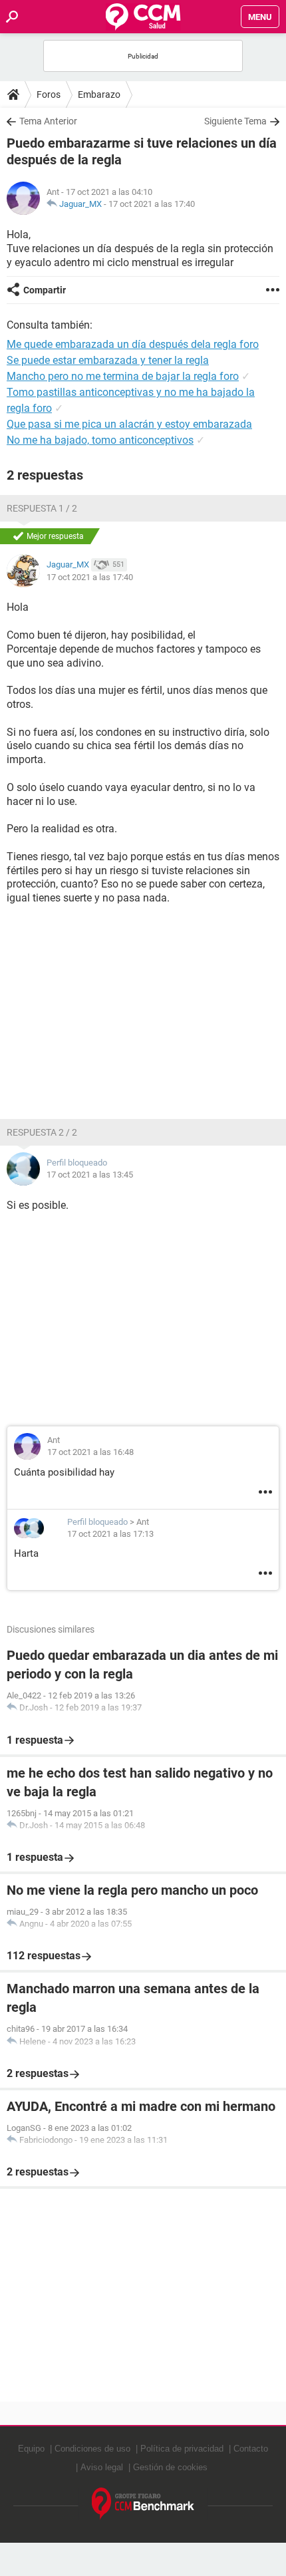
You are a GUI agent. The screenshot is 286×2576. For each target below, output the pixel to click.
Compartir (45, 290)
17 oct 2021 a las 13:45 (90, 1175)
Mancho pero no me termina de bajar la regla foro (123, 376)
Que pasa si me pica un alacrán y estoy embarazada (129, 424)
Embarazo (99, 94)
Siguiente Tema (235, 121)
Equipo (31, 2449)
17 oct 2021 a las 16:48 (90, 1452)
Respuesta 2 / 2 (42, 1132)
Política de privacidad (182, 2449)
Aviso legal (102, 2467)
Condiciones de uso (92, 2449)
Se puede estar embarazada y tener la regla (108, 360)
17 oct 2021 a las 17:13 (110, 1534)
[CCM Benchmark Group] (143, 2504)
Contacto (251, 2449)
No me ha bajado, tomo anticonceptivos (100, 440)
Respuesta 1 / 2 (42, 508)
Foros (49, 94)
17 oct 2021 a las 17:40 (152, 204)
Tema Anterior (48, 121)
